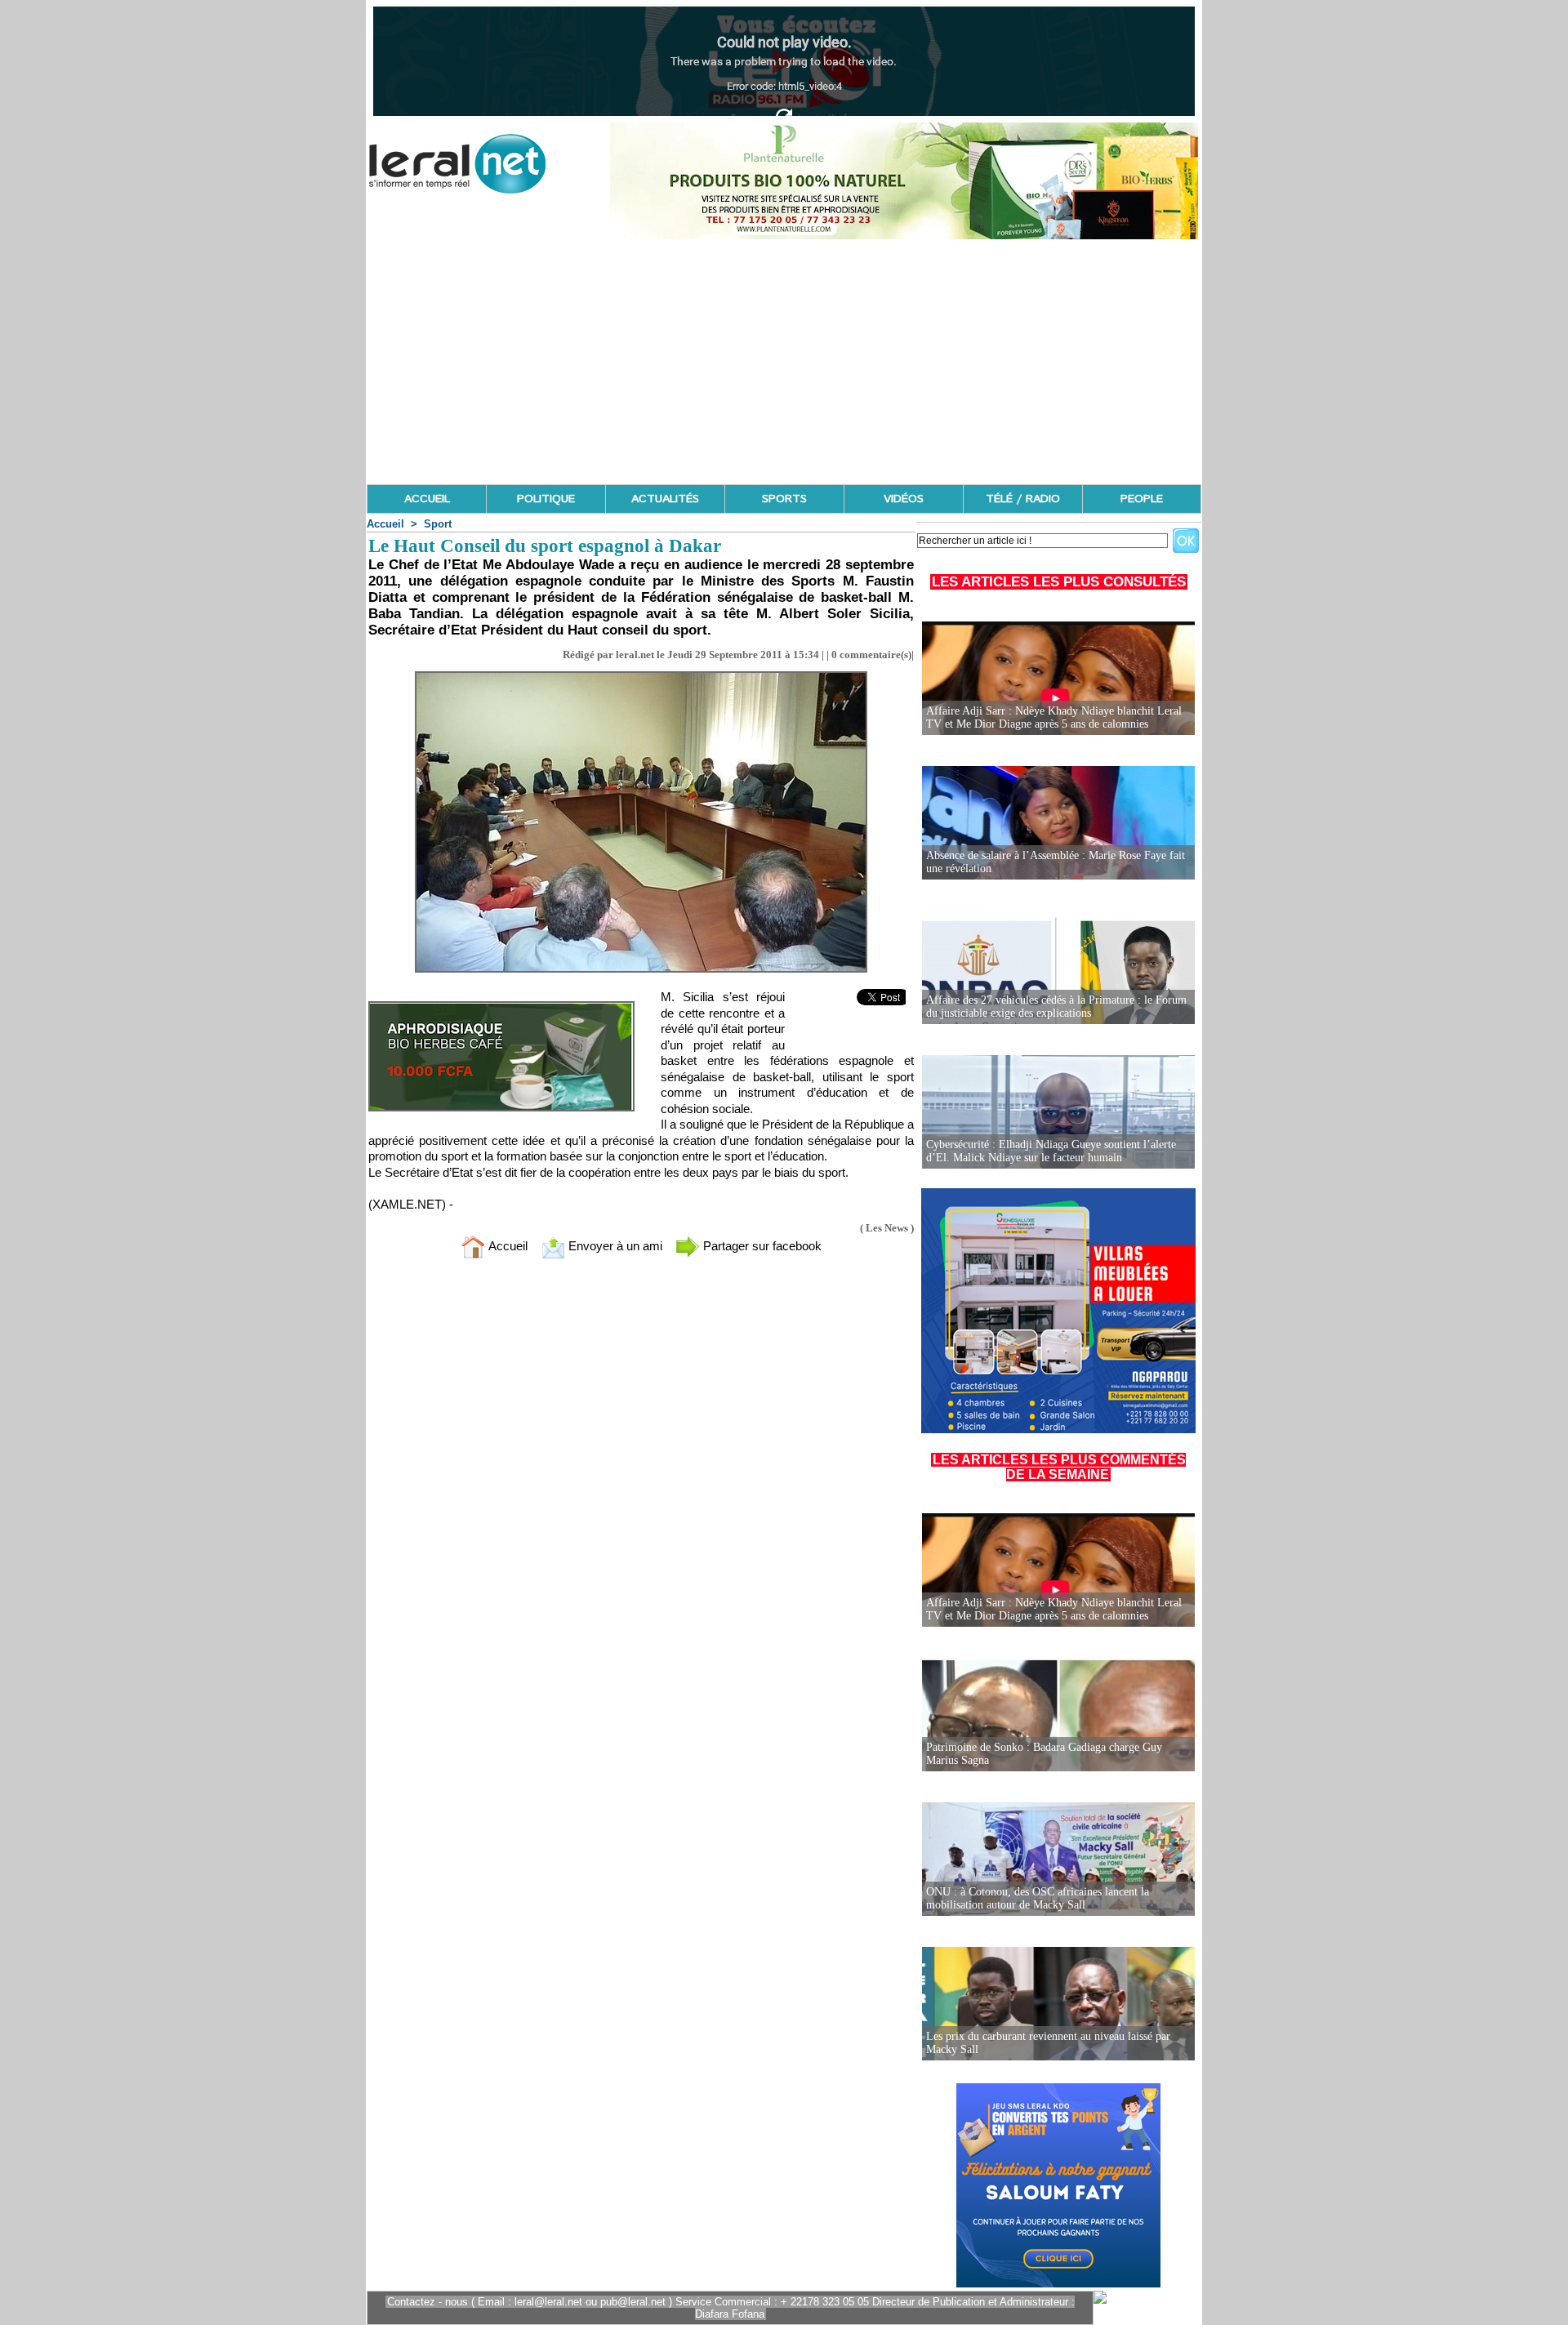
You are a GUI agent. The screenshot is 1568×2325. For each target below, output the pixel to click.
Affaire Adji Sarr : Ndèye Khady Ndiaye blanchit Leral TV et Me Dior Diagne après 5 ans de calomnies (1054, 717)
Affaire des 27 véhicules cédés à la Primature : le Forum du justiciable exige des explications (1056, 1007)
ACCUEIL (427, 499)
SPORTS (784, 499)
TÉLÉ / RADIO (1023, 499)
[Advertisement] (784, 362)
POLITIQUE (546, 499)
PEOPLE (1142, 499)
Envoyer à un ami (614, 1246)
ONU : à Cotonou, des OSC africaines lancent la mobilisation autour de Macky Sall (1038, 1898)
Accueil (385, 524)
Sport (438, 524)
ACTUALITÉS (665, 499)
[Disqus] (641, 1487)
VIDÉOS (904, 499)
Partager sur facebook (761, 1246)
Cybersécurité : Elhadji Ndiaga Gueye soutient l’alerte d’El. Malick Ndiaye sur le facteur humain (1051, 1151)
